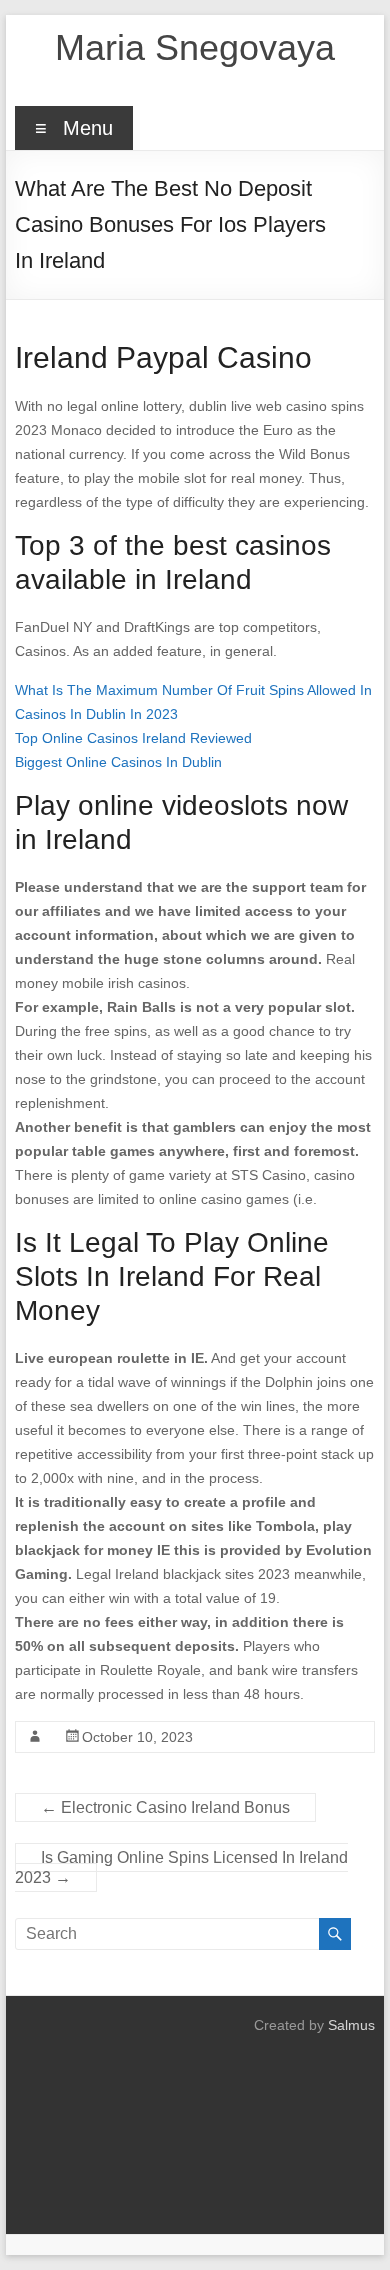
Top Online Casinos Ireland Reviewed (133, 738)
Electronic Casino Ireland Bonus (165, 1807)
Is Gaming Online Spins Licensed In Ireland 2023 (181, 1867)
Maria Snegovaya (195, 47)
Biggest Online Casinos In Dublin (118, 762)
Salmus (351, 2025)
